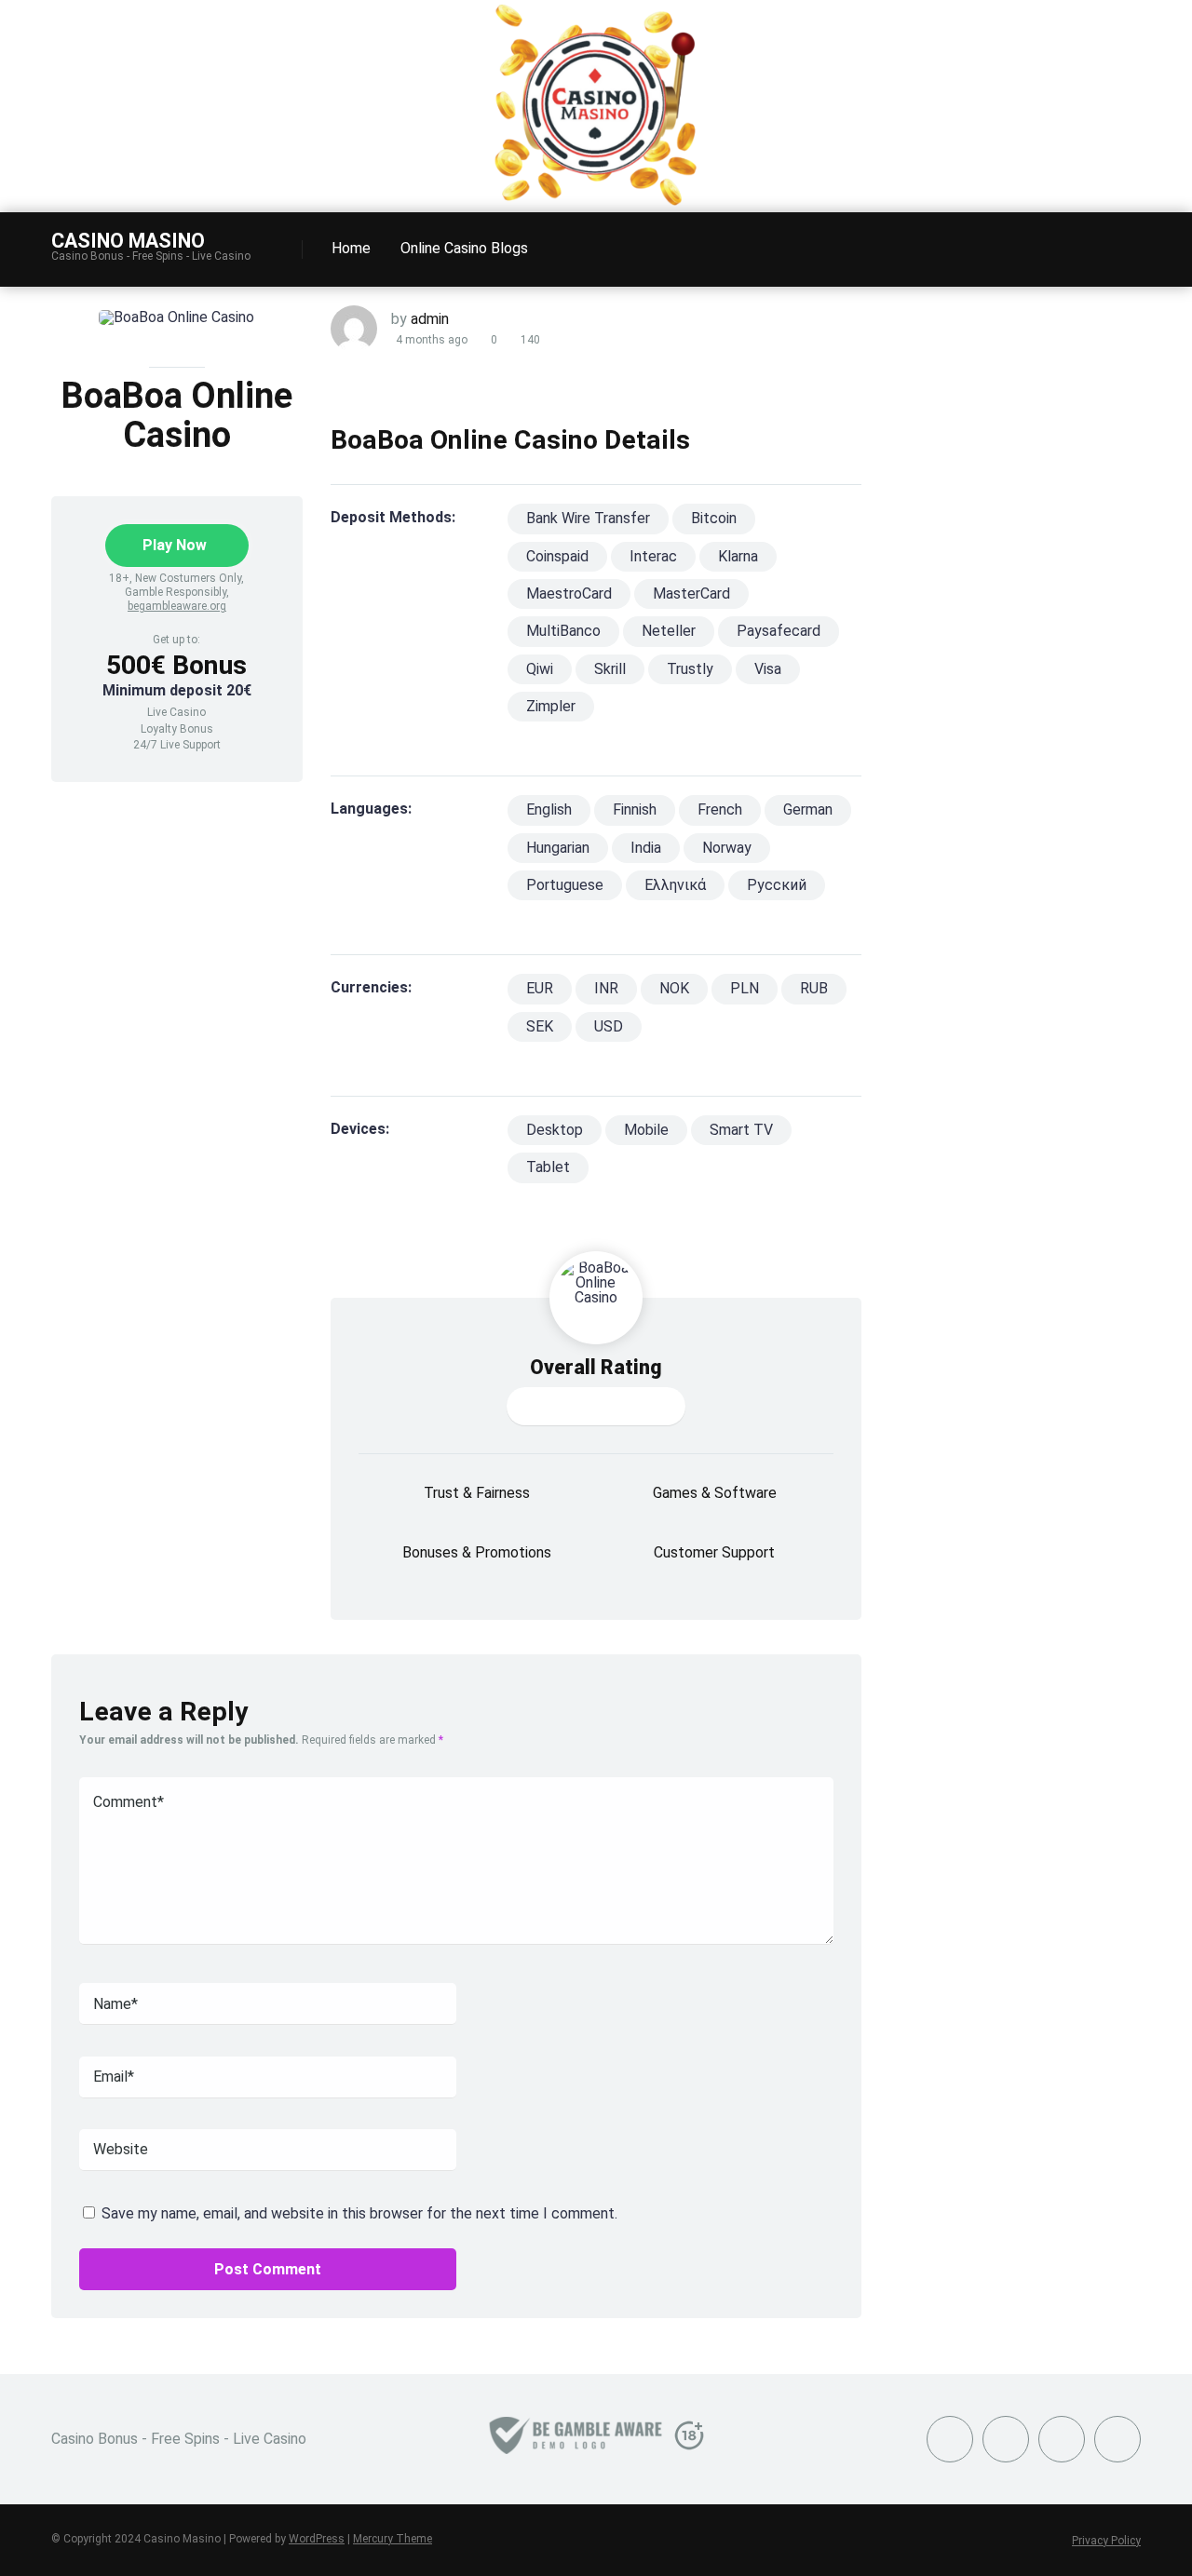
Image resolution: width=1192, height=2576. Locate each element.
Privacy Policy (1106, 2541)
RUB (814, 988)
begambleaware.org (177, 606)
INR (606, 988)
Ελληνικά (675, 885)
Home (351, 248)
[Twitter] (950, 2439)
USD (609, 1026)
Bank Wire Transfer (588, 518)
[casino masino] (596, 204)
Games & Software (715, 1493)
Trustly (690, 669)
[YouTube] (1006, 2439)
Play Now (175, 545)
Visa (768, 669)
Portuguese (565, 885)
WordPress (317, 2539)
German (808, 809)
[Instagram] (1062, 2439)
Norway (727, 848)
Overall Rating (596, 1367)
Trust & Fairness (477, 1493)
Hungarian (558, 848)
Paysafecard (779, 631)
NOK (674, 988)
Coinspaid (557, 556)
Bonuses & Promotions (477, 1552)
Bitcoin (714, 518)
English (549, 809)
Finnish (635, 809)
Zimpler (551, 706)
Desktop (555, 1130)
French (720, 809)
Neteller (669, 631)
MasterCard (691, 593)
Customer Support (714, 1552)
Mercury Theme (393, 2539)
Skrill (610, 669)
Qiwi (540, 669)
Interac (653, 556)
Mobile (646, 1130)
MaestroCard (569, 593)
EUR (540, 988)
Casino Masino (128, 240)
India (646, 848)
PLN (745, 988)
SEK (540, 1026)
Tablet (548, 1167)
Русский (777, 885)
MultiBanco (563, 631)
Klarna (738, 556)
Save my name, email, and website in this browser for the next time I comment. (359, 2213)
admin (430, 319)
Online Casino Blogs (464, 248)
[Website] (1117, 2439)
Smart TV (741, 1130)
